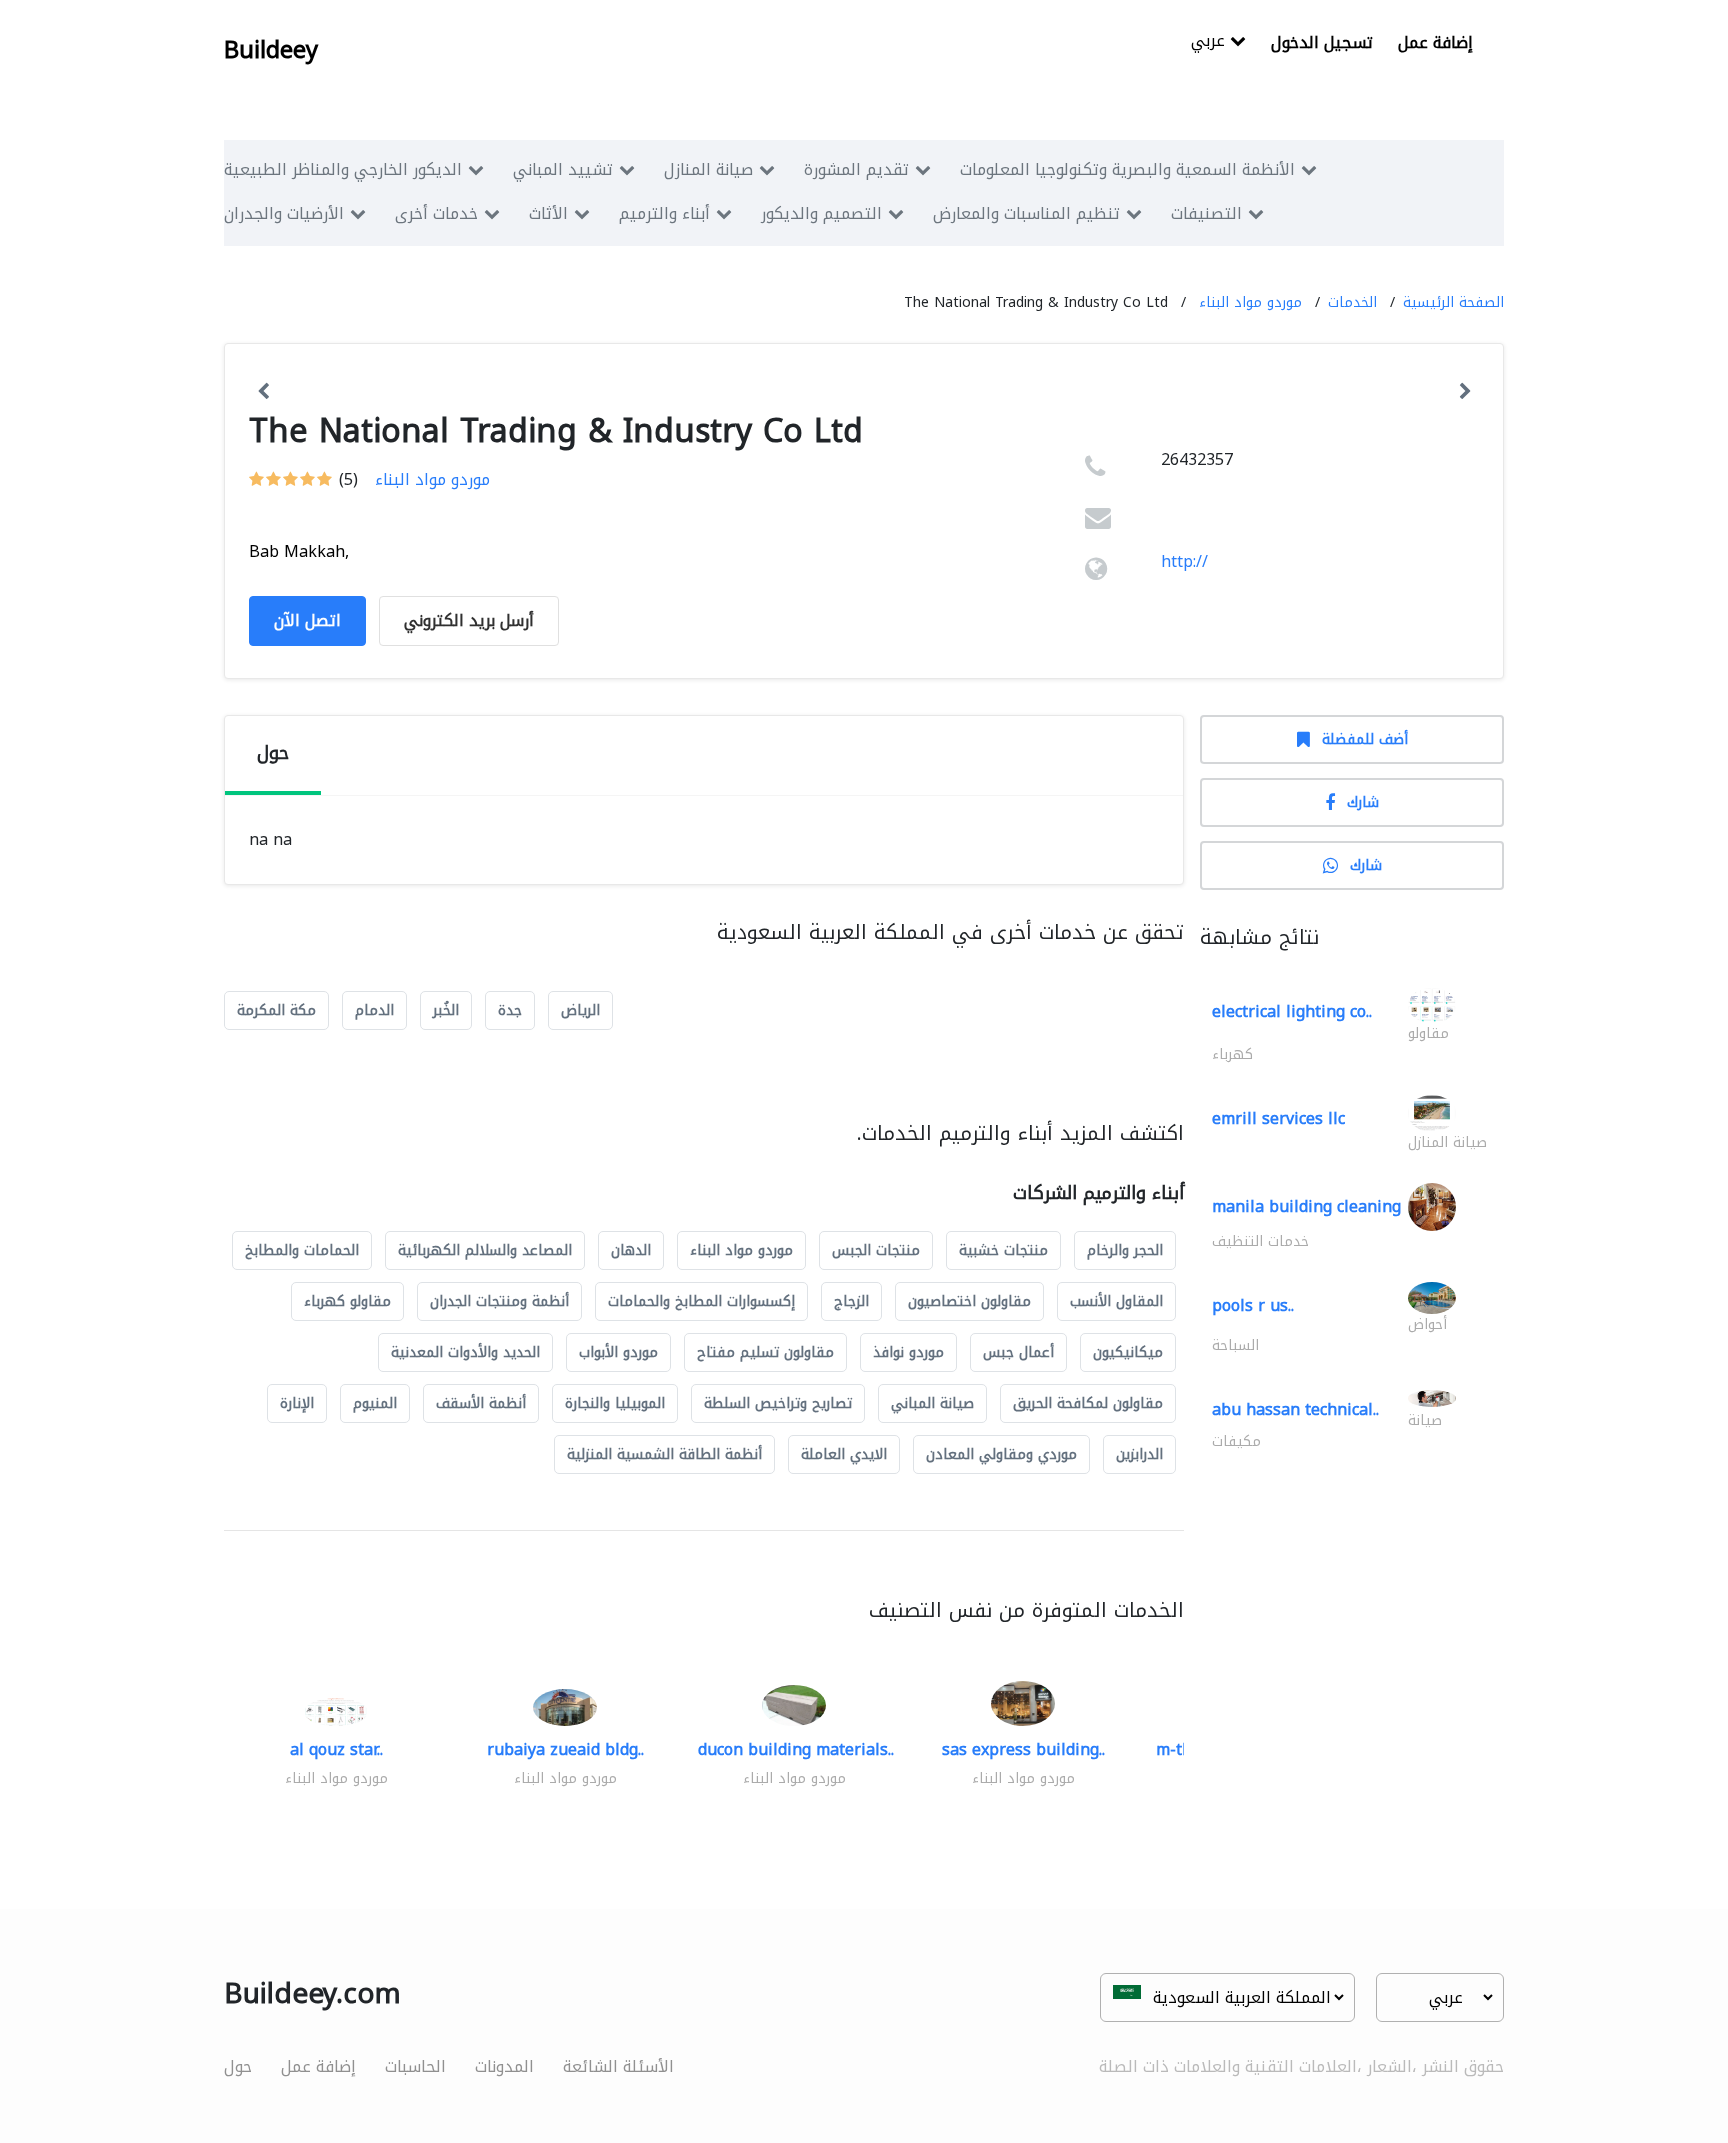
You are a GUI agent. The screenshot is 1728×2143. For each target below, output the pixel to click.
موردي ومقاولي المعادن (1001, 1454)
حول (238, 2066)
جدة (510, 1010)
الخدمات (1352, 302)
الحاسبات (415, 2066)
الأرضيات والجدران (284, 213)
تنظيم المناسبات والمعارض (1026, 213)
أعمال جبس (1018, 1352)
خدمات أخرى (436, 213)
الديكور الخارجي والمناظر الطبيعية (343, 169)
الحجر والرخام (1125, 1250)
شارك (1363, 802)
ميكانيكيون (1128, 1352)
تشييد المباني (563, 169)
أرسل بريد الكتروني (469, 620)
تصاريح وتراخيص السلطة (778, 1403)
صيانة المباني (932, 1403)
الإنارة (297, 1403)
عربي (1210, 42)
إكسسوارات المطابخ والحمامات (701, 1301)
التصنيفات (1206, 213)
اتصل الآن (307, 620)
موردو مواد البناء (1250, 302)
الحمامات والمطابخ (302, 1250)
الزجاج (851, 1301)
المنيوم (375, 1403)
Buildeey (271, 50)
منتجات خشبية (1003, 1250)
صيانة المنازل (708, 169)
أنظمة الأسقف (481, 1403)
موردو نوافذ (908, 1352)
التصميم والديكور (821, 213)
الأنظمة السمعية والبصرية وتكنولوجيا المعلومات (1127, 169)
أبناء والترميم (664, 213)
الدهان (631, 1250)
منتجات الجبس (876, 1250)
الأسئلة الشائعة (618, 2066)
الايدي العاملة (844, 1454)
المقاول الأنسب (1116, 1301)
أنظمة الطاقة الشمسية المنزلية (664, 1454)
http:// (1184, 561)
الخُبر (446, 1010)
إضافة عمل (1435, 42)
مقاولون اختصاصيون (969, 1301)
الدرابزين (1139, 1454)
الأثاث (548, 213)
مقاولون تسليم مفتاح (765, 1352)
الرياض (580, 1010)
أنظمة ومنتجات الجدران (499, 1301)
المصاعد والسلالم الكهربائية (485, 1250)
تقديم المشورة (856, 169)
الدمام (374, 1010)
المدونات (504, 2066)
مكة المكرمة (276, 1010)
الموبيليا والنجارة (615, 1403)
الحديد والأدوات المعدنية (465, 1352)
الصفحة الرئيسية (1453, 302)
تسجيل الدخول (1322, 42)
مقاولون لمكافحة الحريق (1088, 1403)
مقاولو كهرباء (347, 1301)
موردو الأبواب (618, 1352)
